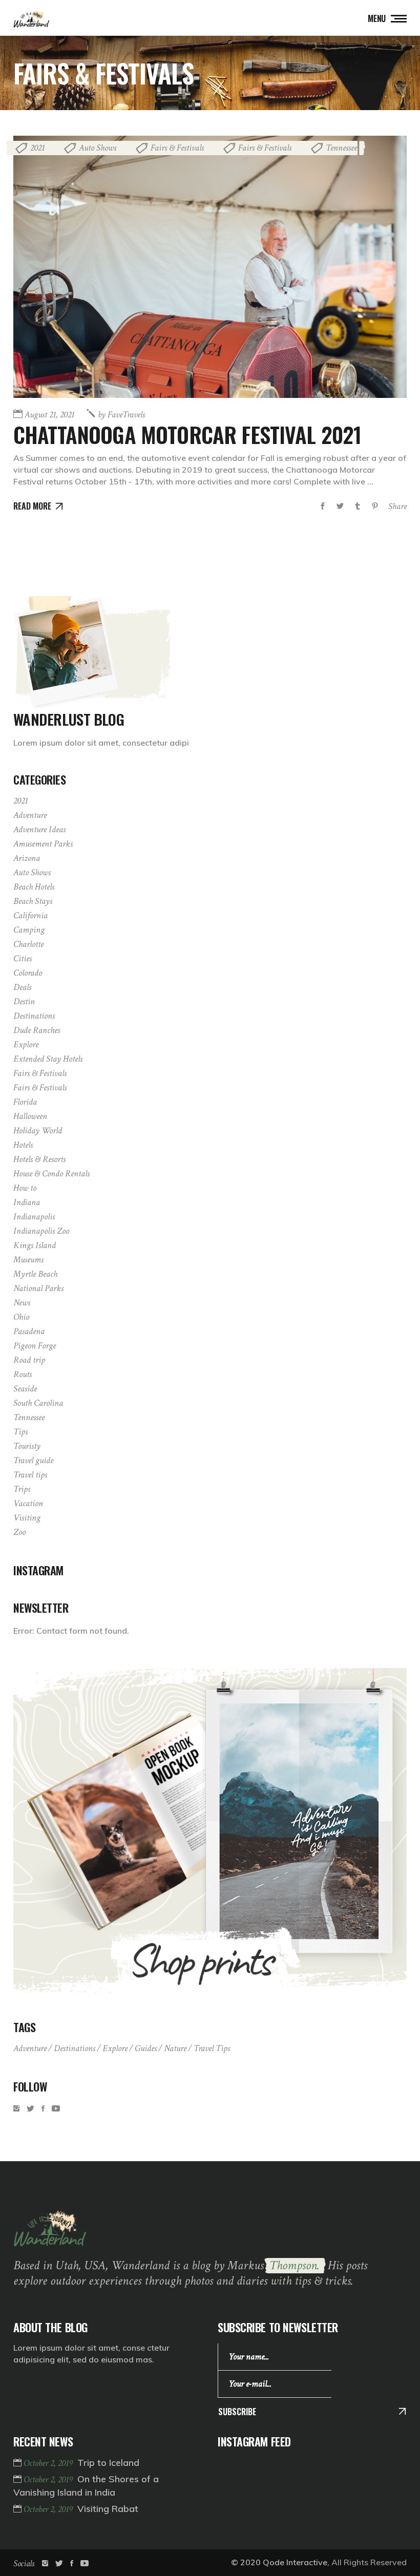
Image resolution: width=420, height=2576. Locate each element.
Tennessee (341, 148)
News (22, 1303)
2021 (37, 148)
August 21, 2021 (49, 415)
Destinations (34, 1016)
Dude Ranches (37, 1030)
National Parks (38, 1288)
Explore (26, 1044)
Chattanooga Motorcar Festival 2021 (187, 434)
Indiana (27, 1202)
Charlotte (28, 944)
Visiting (27, 1518)
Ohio (21, 1317)
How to (25, 1188)
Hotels (23, 1145)
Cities (23, 958)
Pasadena (29, 1331)
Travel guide (33, 1460)
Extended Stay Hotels (48, 1059)
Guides (146, 2048)
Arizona (27, 858)
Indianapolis (34, 1217)
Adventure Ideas (39, 829)
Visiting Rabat (108, 2509)
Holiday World (38, 1131)
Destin (24, 1001)
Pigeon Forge (35, 1346)
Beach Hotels (34, 887)
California (30, 915)
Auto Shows (98, 148)
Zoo (19, 1532)
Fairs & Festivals (177, 148)
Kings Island (35, 1245)
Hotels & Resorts (39, 1159)
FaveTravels (121, 415)
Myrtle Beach (35, 1274)
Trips (22, 1489)
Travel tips (30, 1475)
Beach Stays (33, 901)
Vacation (28, 1503)
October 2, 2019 (49, 2463)
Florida (25, 1102)
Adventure (30, 815)
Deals (22, 987)
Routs (23, 1374)
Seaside (25, 1389)
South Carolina (38, 1403)
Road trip (29, 1360)
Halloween (30, 1116)
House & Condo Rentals (51, 1174)
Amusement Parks (43, 844)
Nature (175, 2048)
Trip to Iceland (108, 2463)
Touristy (27, 1446)
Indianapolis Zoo (41, 1231)
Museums (28, 1260)
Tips (20, 1432)
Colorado (28, 973)
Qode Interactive (295, 2562)
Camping (29, 930)
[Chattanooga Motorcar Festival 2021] (210, 267)
